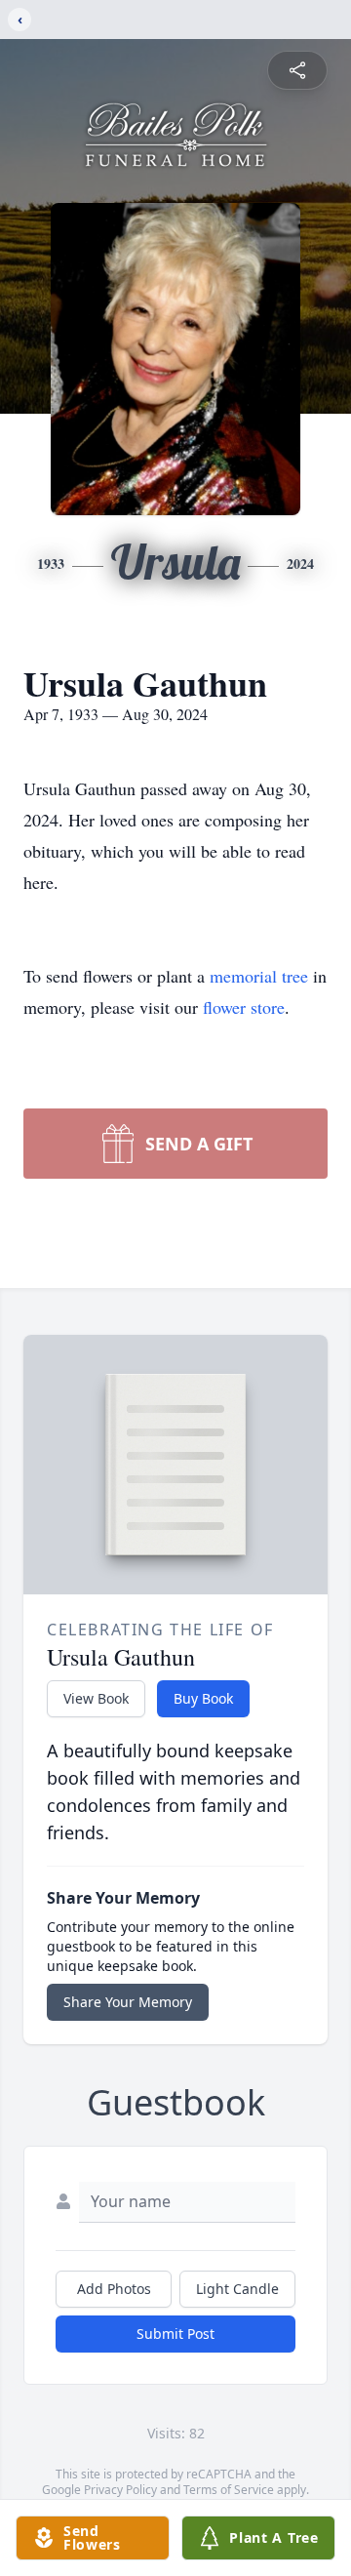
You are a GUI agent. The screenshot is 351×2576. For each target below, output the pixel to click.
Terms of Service (229, 2490)
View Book (96, 1698)
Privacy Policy (120, 2490)
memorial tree (259, 976)
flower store (244, 1007)
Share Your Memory (128, 2002)
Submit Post (175, 2334)
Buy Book (203, 1698)
